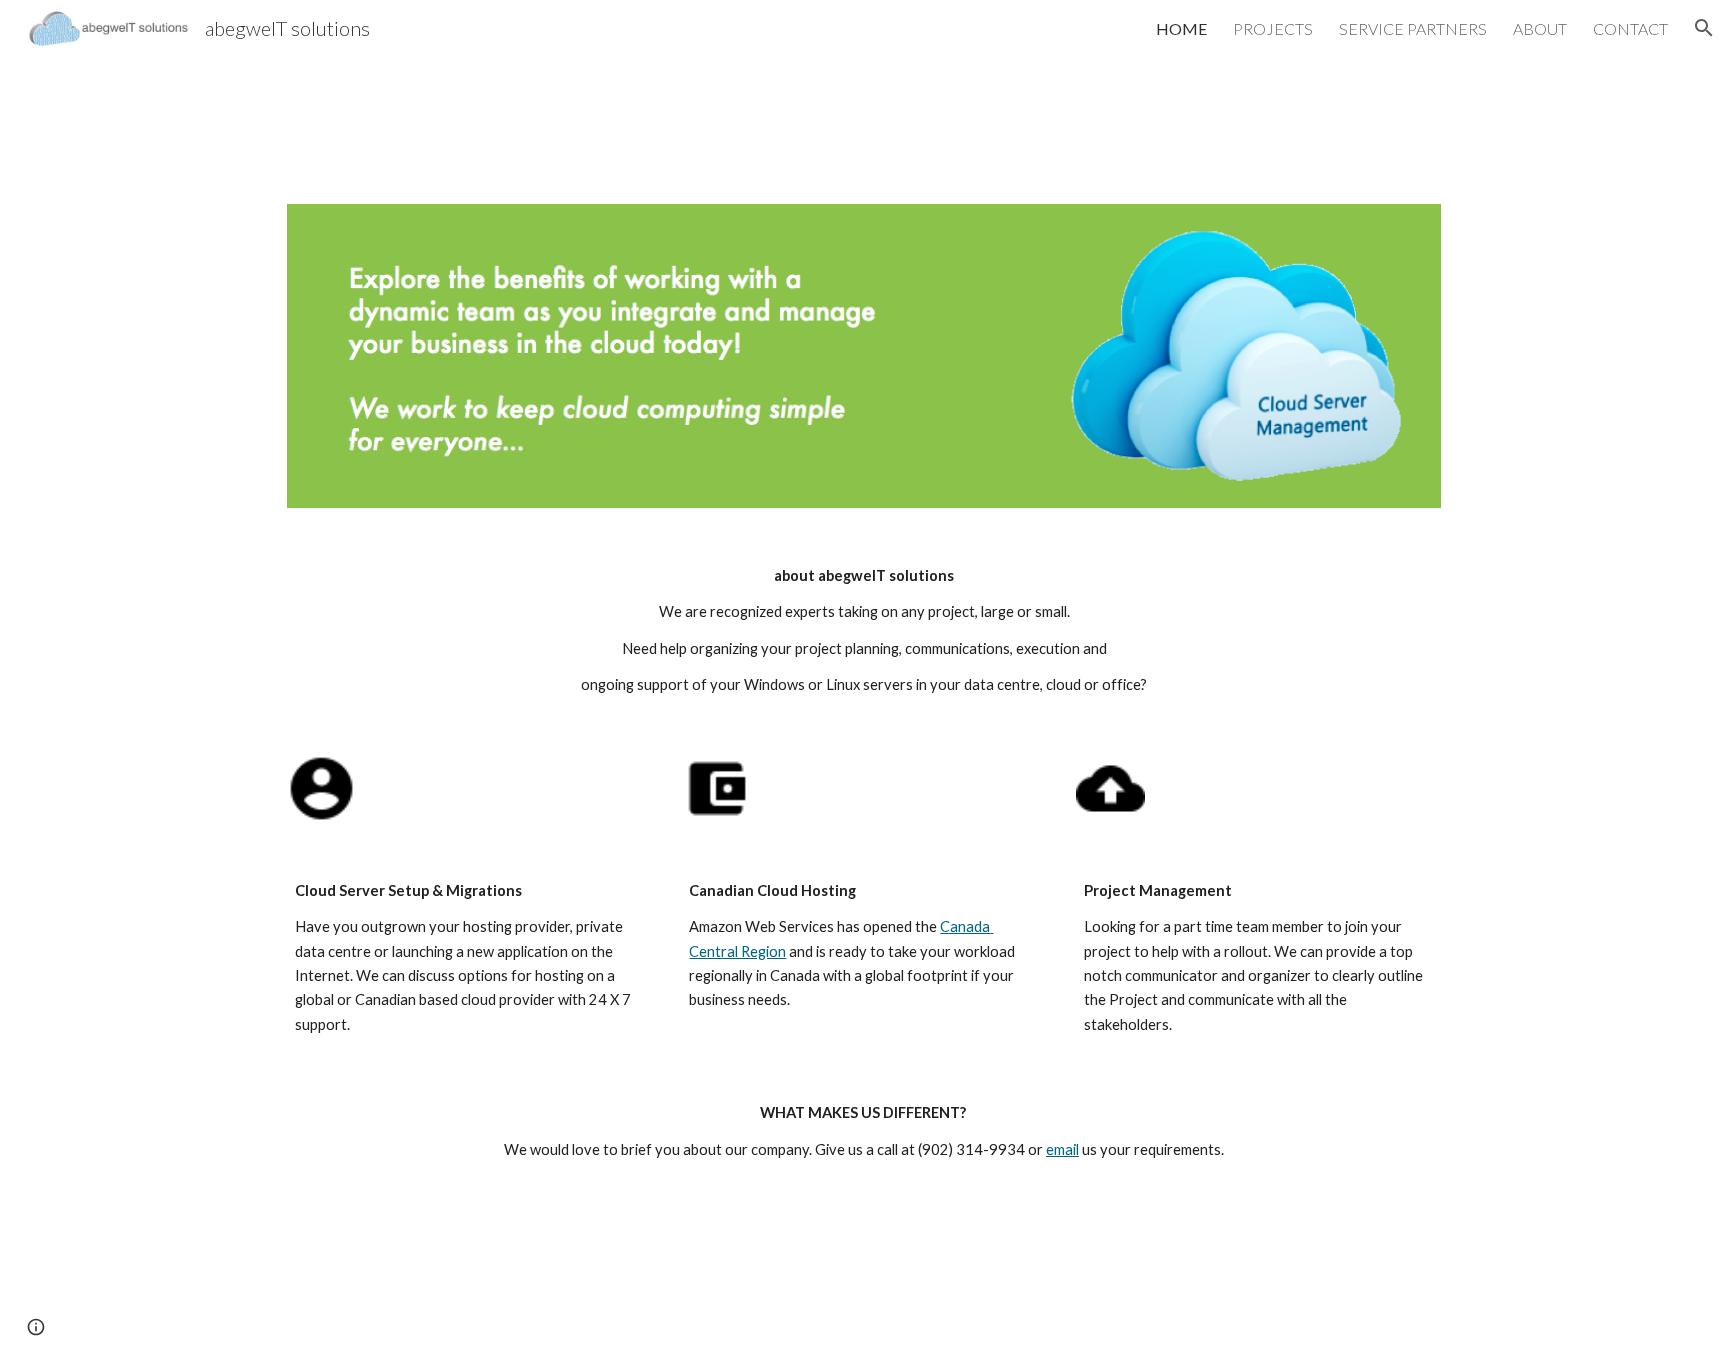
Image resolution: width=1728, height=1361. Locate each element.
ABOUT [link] (1540, 28)
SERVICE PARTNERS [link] (1413, 28)
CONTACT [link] (1630, 28)
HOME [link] (1181, 28)
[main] (864, 631)
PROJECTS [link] (1273, 28)
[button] (1704, 28)
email (1062, 1149)
